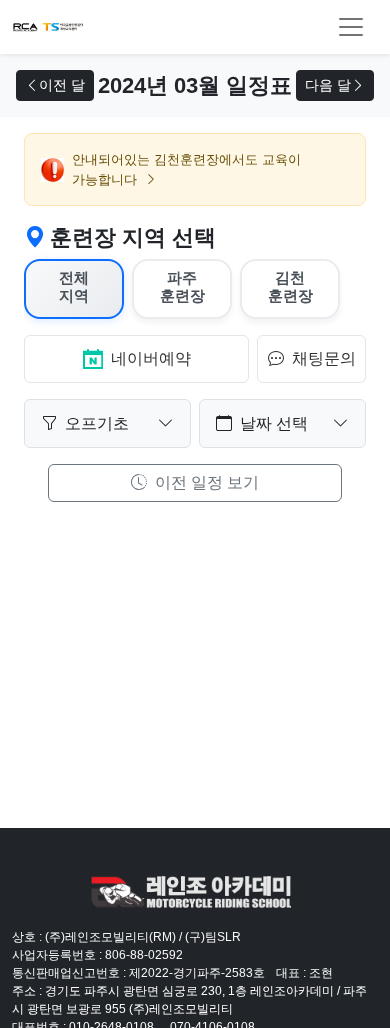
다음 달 (328, 85)
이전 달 (62, 85)
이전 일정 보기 (205, 482)
